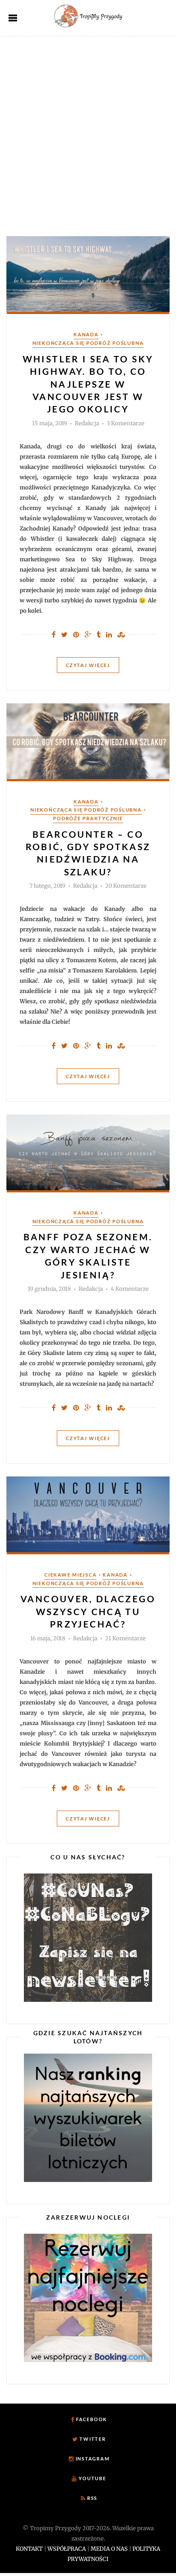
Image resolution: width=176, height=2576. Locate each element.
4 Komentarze (130, 1289)
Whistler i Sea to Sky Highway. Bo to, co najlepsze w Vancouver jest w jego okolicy (88, 384)
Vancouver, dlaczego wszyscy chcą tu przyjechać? (88, 1611)
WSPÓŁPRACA (67, 2549)
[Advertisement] (88, 129)
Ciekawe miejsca (70, 1575)
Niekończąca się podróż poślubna (88, 343)
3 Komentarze (126, 424)
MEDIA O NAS (109, 2549)
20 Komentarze (126, 886)
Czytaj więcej (88, 665)
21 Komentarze (125, 1639)
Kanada (86, 334)
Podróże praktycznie (88, 818)
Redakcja (87, 424)
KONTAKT (29, 2549)
